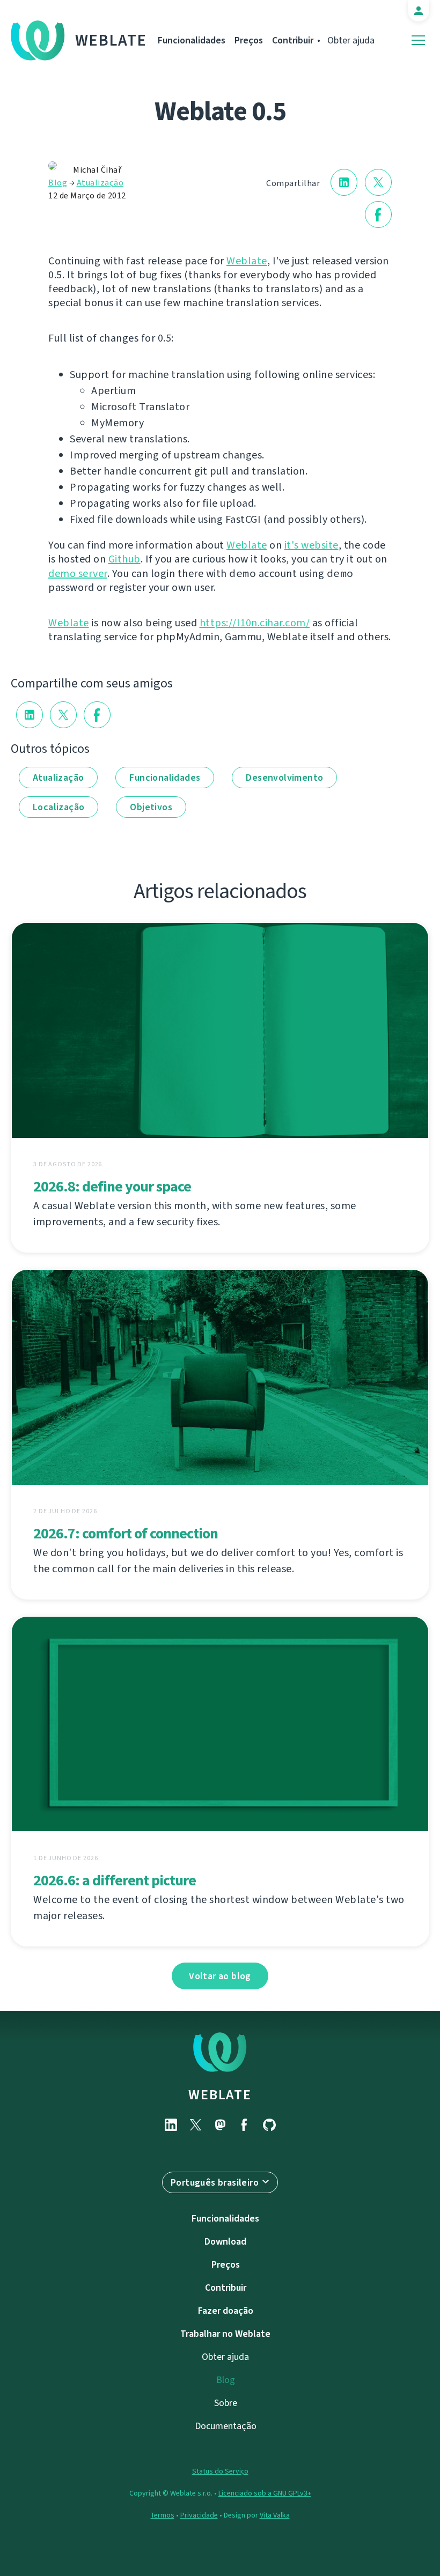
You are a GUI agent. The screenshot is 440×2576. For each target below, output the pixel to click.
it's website (311, 545)
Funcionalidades (192, 40)
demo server (78, 573)
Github (124, 559)
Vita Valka (275, 2515)
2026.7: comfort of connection (126, 1533)
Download (225, 2241)
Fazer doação (226, 2311)
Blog (58, 183)
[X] (195, 2125)
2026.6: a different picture (115, 1880)
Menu (418, 40)
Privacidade (199, 2515)
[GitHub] (269, 2125)
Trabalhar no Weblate (225, 2334)
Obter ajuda (351, 40)
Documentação (226, 2426)
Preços (249, 40)
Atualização (100, 183)
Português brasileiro (215, 2182)
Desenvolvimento (284, 778)
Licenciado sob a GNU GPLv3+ (265, 2493)
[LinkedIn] (171, 2125)
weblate (220, 2094)
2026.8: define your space (112, 1186)
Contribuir (293, 40)
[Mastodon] (220, 2125)
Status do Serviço (220, 2471)
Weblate (111, 40)
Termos (163, 2515)
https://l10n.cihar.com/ (255, 623)
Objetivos (151, 807)
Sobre (226, 2403)
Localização (58, 807)
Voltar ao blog (220, 1976)
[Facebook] (245, 2125)
